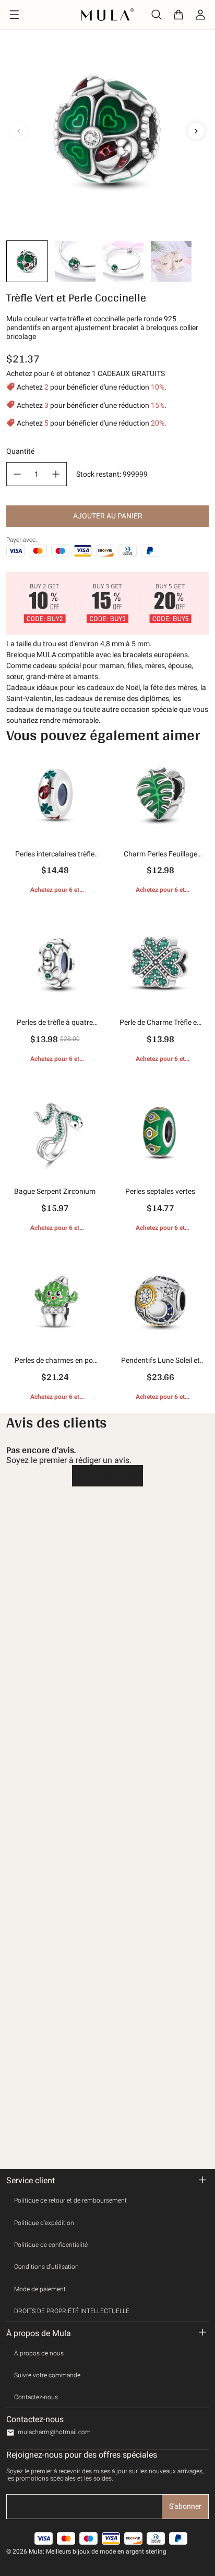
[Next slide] (196, 131)
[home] (108, 14)
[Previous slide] (19, 131)
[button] (27, 261)
